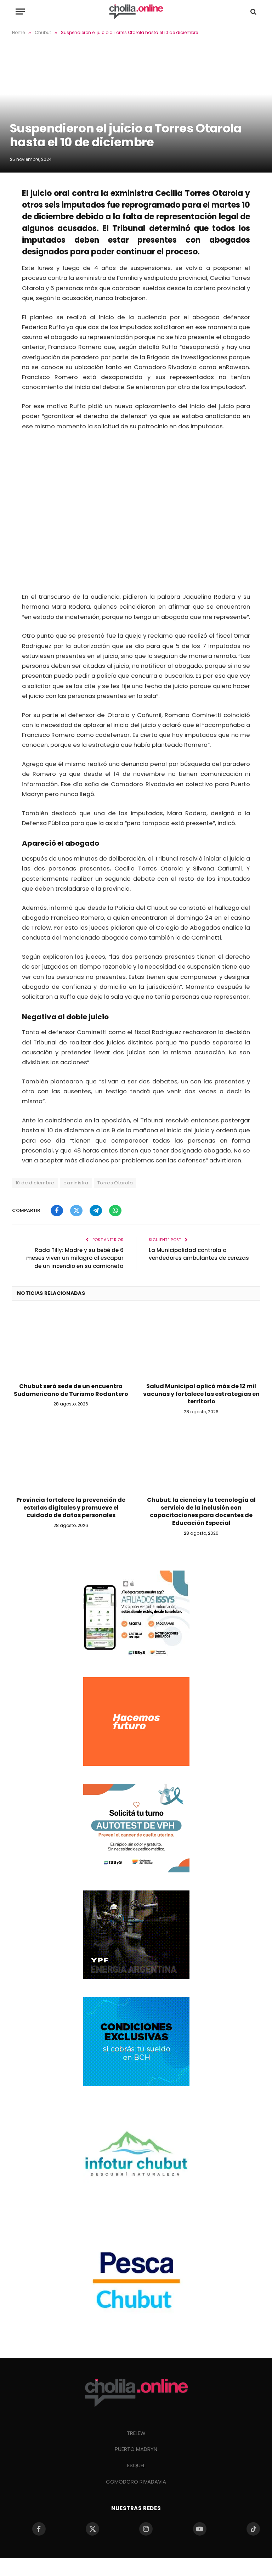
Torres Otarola (115, 1183)
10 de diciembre (35, 1183)
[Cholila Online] (136, 12)
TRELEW (136, 2433)
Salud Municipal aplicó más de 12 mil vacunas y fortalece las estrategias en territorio (201, 1394)
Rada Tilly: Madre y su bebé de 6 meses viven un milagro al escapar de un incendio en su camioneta (75, 1258)
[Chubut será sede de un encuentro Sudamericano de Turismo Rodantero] (71, 1344)
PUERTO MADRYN (136, 2449)
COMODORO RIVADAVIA (136, 2482)
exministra (76, 1183)
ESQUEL (136, 2465)
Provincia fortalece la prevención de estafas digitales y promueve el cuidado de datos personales (71, 1508)
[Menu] (20, 12)
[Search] (253, 12)
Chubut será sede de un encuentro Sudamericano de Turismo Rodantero (71, 1390)
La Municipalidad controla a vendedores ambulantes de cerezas (199, 1254)
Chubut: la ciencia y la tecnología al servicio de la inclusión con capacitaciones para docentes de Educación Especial (201, 1512)
